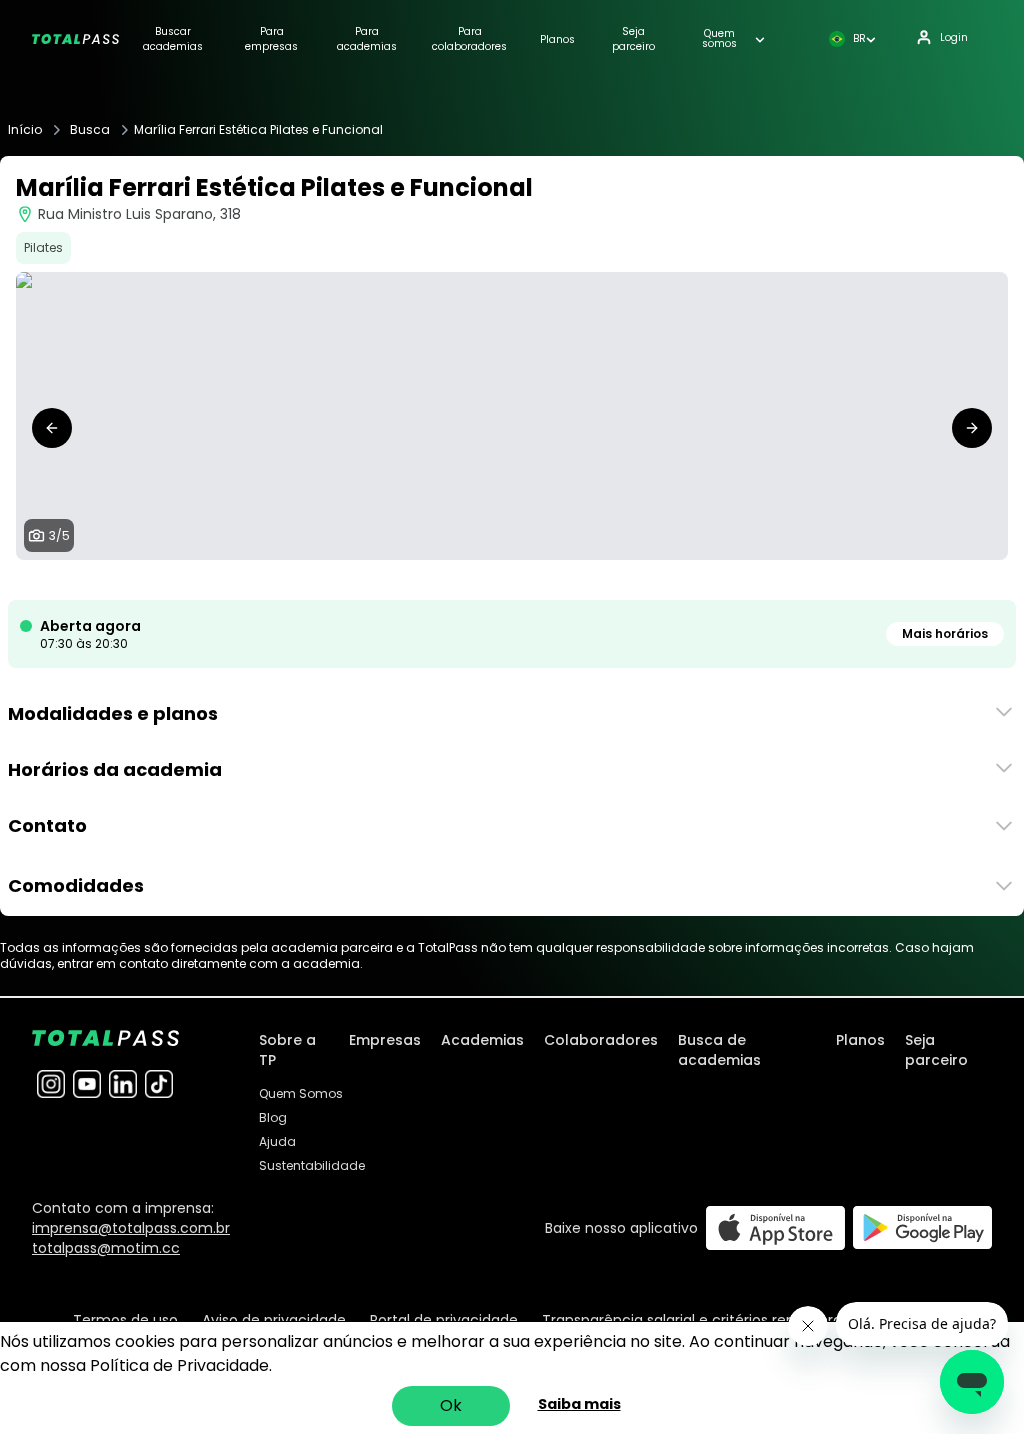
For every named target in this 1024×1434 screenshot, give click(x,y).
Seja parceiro (633, 39)
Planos (557, 39)
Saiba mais (579, 1404)
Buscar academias (173, 39)
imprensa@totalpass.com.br (131, 1228)
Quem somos (719, 39)
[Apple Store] (775, 1227)
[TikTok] (159, 1084)
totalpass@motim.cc (106, 1248)
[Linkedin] (123, 1084)
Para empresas (271, 39)
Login (954, 37)
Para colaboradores (469, 39)
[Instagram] (51, 1084)
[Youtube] (87, 1084)
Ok (451, 1405)
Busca (90, 130)
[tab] (480, 580)
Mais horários (945, 633)
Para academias (367, 39)
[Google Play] (922, 1227)
